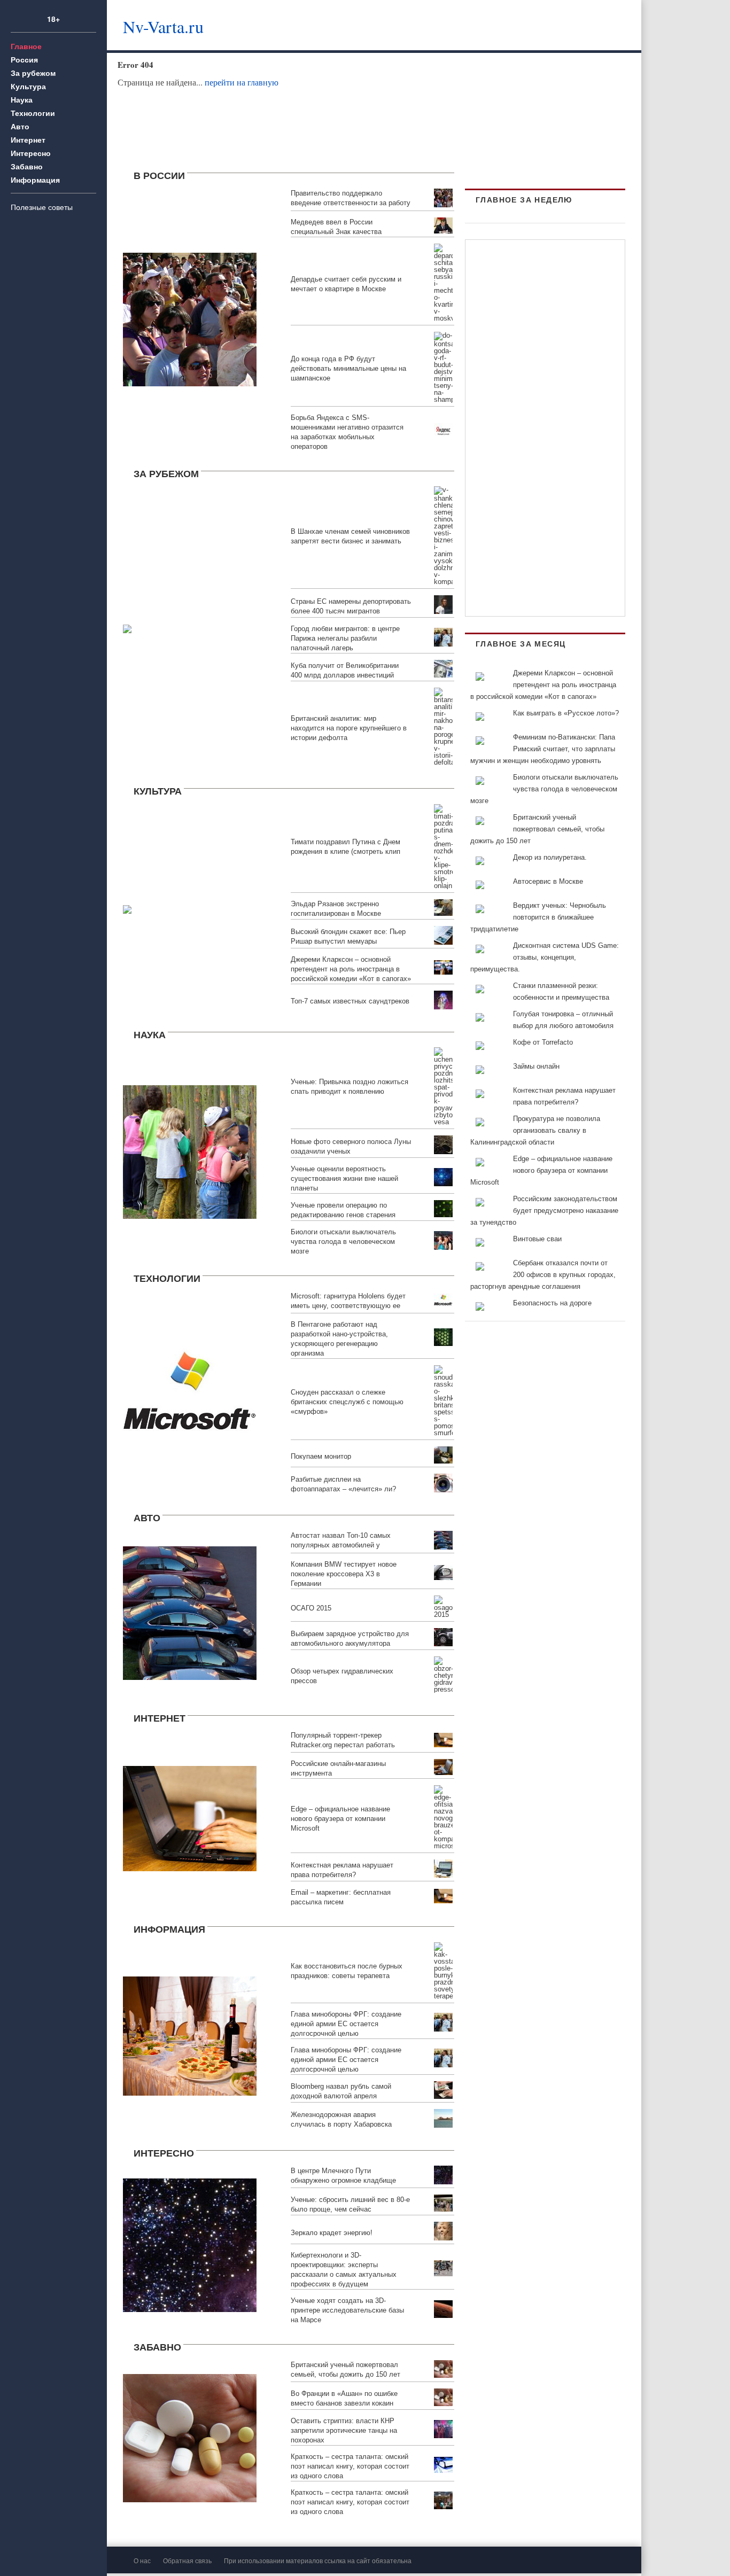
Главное (26, 46)
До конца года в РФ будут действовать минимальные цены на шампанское (348, 368)
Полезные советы (42, 207)
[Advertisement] (446, 24)
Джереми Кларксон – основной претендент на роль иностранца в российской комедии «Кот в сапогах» (351, 969)
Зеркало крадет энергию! (332, 2233)
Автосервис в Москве (548, 881)
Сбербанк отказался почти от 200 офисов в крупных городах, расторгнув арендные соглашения (543, 1275)
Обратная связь (187, 2560)
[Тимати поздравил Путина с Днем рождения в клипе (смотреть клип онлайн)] (127, 908)
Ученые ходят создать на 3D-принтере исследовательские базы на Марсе (347, 2310)
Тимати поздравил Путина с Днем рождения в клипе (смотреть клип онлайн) (345, 851)
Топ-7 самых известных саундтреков (350, 1001)
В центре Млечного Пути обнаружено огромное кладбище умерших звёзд (343, 2180)
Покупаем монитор (321, 1456)
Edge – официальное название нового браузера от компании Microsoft (340, 1819)
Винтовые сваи (537, 1239)
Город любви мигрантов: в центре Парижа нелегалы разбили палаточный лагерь (345, 638)
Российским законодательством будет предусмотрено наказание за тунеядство (544, 1211)
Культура (28, 86)
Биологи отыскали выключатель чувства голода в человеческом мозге (343, 1242)
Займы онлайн (536, 1066)
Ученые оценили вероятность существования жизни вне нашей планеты (344, 1178)
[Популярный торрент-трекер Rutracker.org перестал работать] (190, 1817)
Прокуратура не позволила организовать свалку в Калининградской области (535, 1130)
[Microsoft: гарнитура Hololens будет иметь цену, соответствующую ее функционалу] (190, 1392)
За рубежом (33, 73)
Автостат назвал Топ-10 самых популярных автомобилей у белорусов (341, 1545)
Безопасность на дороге (552, 1303)
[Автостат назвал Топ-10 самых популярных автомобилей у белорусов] (190, 1611)
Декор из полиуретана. (550, 857)
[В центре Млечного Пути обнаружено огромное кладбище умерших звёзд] (190, 2244)
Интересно (31, 153)
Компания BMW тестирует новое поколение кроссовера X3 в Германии (344, 1574)
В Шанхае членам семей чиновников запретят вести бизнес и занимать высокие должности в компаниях (350, 541)
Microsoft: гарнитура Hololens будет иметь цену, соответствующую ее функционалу (348, 1306)
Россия (24, 59)
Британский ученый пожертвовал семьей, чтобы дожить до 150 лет (537, 829)
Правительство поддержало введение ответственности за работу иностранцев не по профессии (351, 203)
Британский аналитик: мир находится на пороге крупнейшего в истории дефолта (349, 728)
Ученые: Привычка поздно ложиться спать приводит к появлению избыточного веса (350, 1091)
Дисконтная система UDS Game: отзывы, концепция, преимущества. (545, 957)
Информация (35, 180)
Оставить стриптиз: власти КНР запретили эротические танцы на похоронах (344, 2430)
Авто (20, 126)
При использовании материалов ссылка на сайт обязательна (318, 2560)
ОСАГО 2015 (311, 1608)
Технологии (33, 113)
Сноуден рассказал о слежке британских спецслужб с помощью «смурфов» (347, 1402)
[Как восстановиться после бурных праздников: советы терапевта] (190, 2035)
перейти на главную (242, 82)
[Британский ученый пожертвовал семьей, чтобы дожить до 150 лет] (190, 2437)
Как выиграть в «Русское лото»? (566, 713)
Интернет (28, 139)
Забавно (27, 166)
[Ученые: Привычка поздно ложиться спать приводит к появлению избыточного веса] (190, 1150)
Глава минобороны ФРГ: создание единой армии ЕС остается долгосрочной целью (346, 2024)
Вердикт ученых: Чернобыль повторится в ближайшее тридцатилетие (538, 917)
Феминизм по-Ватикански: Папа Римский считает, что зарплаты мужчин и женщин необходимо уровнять (543, 749)
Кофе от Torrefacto (543, 1042)
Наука (22, 99)
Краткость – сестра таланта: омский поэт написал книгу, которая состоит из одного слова (350, 2466)
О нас (142, 2560)
